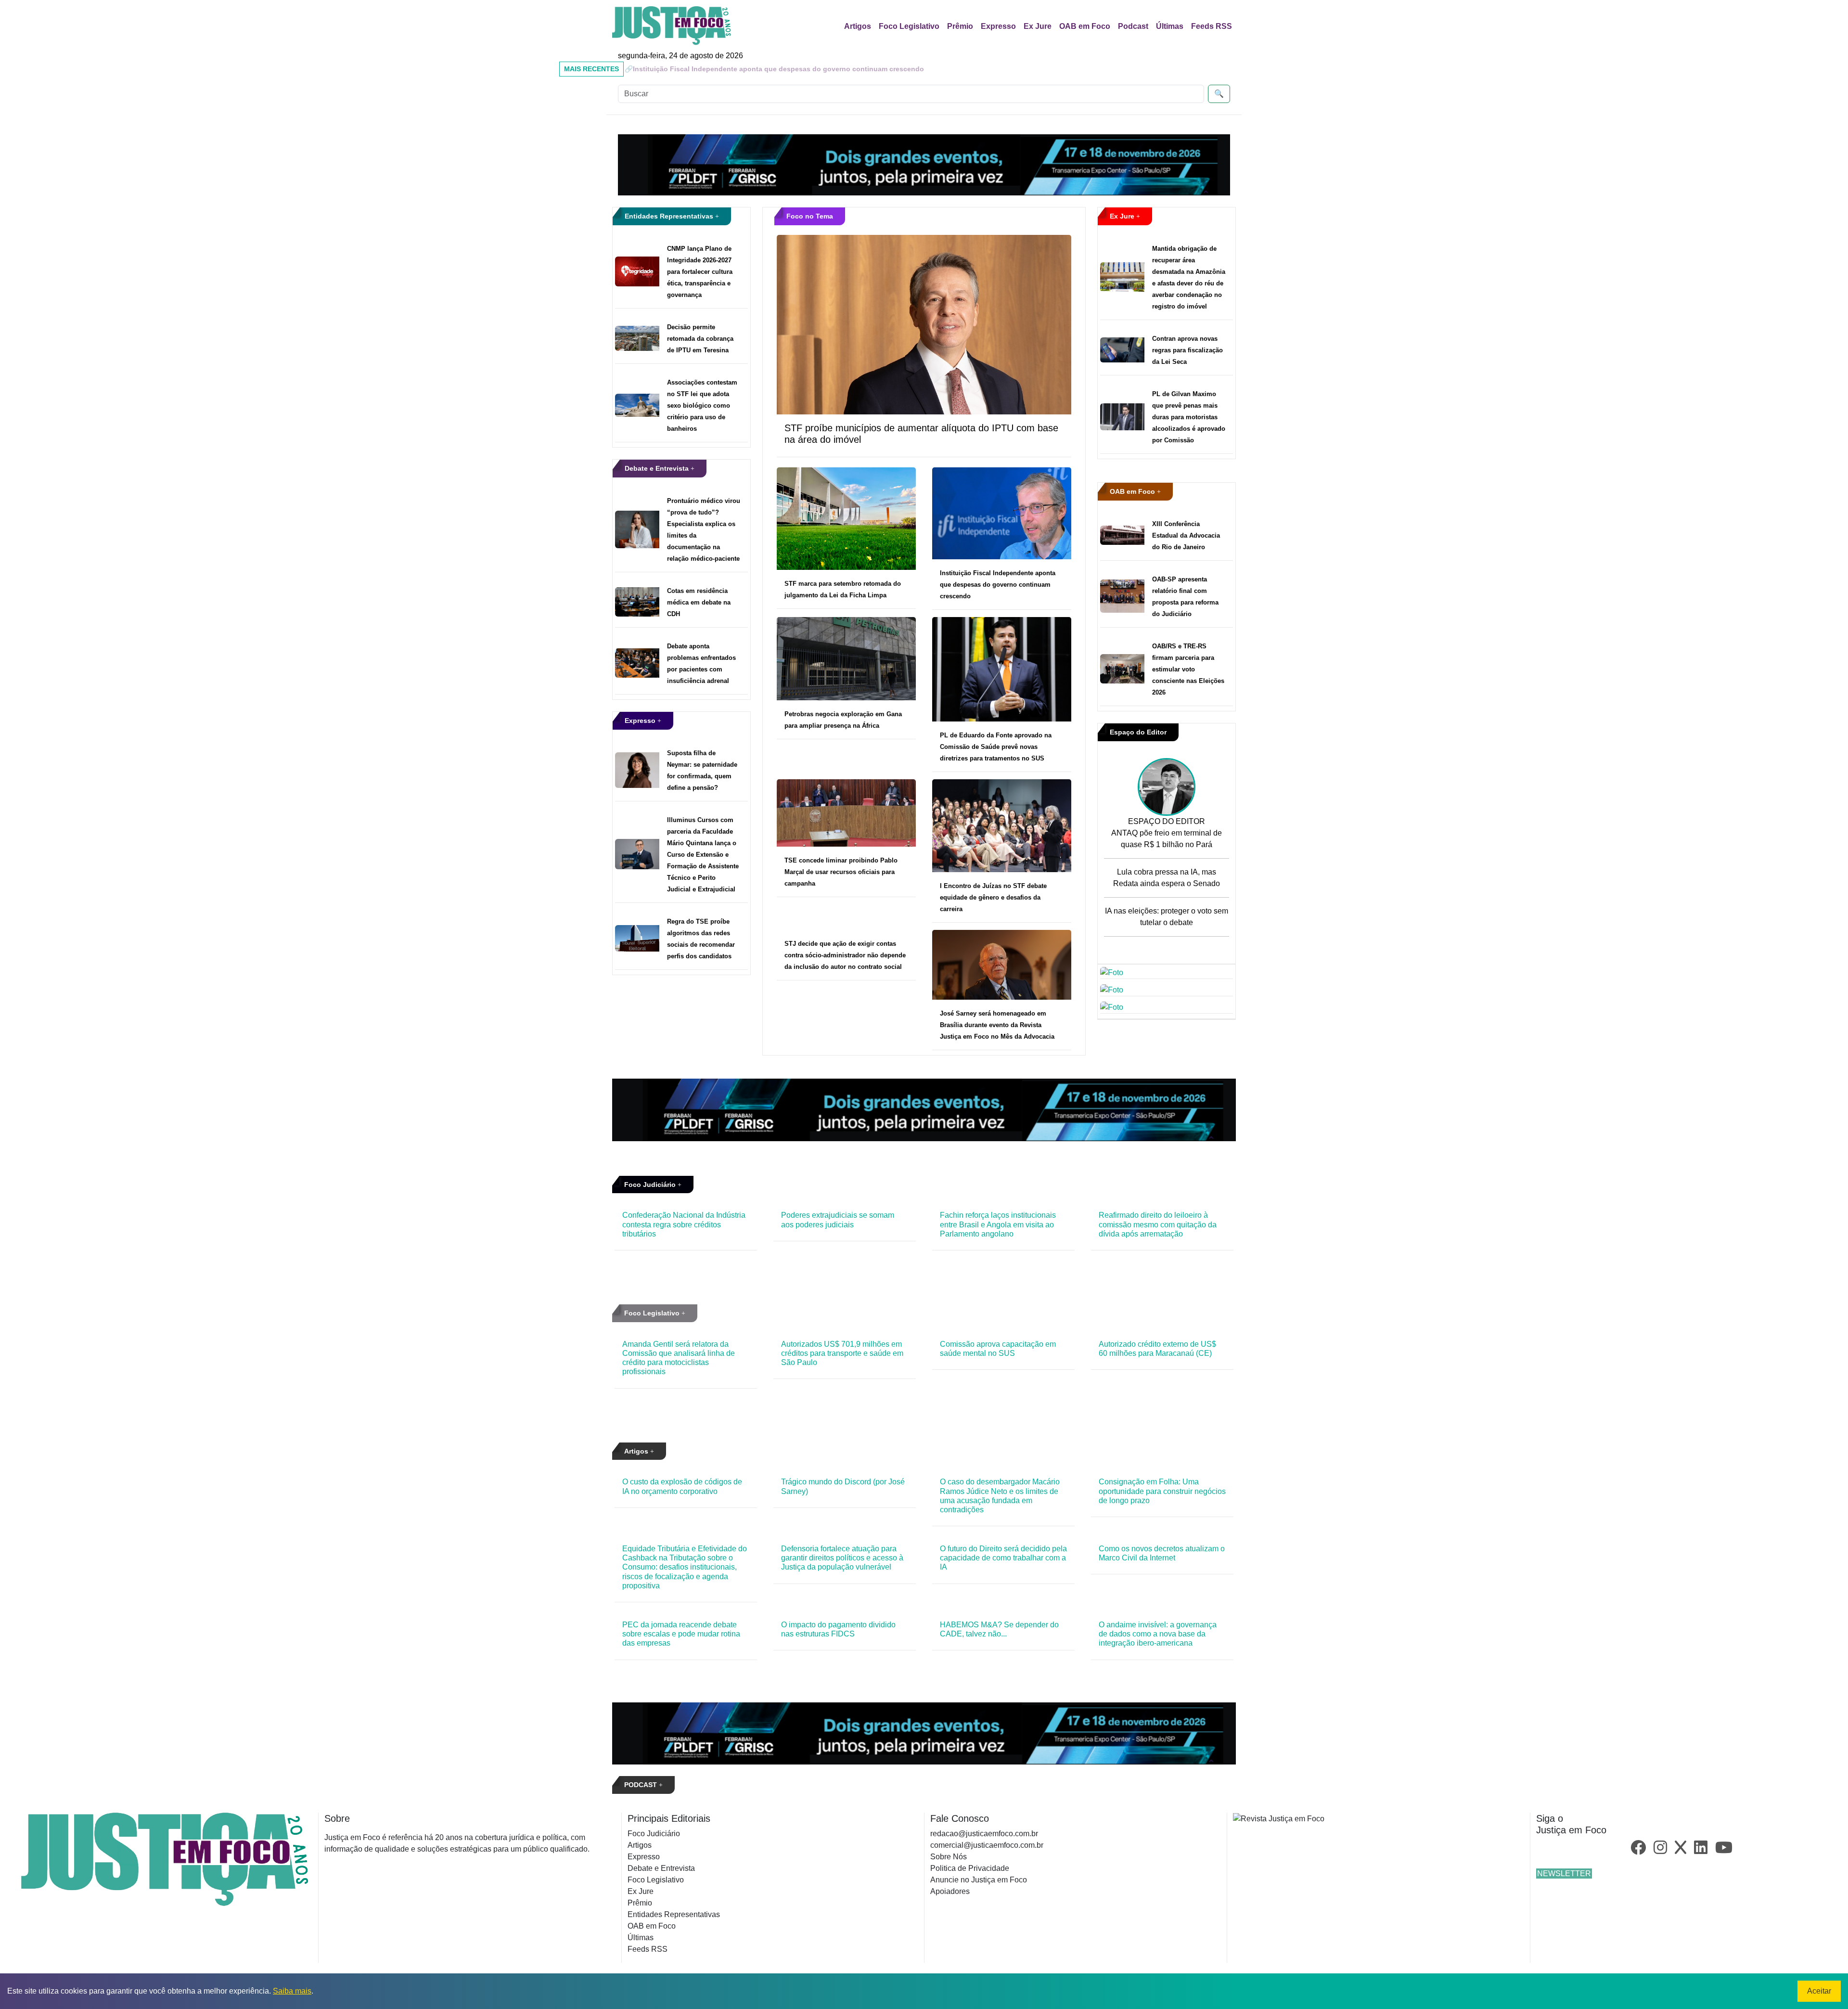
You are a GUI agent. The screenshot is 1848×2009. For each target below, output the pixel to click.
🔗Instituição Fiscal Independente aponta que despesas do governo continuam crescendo (774, 69)
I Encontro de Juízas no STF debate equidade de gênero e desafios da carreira (993, 897)
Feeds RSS (1212, 26)
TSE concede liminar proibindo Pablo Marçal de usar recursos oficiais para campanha (841, 872)
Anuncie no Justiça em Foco (979, 1880)
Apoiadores (950, 1891)
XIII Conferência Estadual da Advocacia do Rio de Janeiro (1186, 535)
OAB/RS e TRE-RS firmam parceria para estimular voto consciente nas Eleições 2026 (1188, 669)
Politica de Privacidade (970, 1868)
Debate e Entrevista (658, 468)
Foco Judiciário (651, 1185)
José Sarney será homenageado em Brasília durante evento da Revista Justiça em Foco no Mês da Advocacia (997, 1025)
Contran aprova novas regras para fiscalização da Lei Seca (1187, 350)
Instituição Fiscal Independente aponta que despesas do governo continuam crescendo (998, 585)
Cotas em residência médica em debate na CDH (699, 602)
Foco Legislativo (909, 26)
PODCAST (642, 1785)
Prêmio (960, 26)
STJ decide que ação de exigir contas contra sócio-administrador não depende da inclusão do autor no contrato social (845, 955)
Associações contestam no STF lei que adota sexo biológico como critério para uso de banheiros (702, 406)
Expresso (998, 26)
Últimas (1170, 26)
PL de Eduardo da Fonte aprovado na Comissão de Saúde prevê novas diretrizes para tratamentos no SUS (996, 747)
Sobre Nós (949, 1857)
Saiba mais (292, 1991)
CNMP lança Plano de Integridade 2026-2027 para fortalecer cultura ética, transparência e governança (700, 272)
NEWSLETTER (1564, 1874)
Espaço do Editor (1138, 732)
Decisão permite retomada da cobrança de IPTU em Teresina (700, 339)
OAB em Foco (1085, 26)
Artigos (858, 26)
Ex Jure (1038, 26)
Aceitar (1819, 1991)
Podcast (1133, 26)
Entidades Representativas (670, 216)
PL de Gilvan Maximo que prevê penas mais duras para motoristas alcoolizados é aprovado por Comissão (1189, 417)
